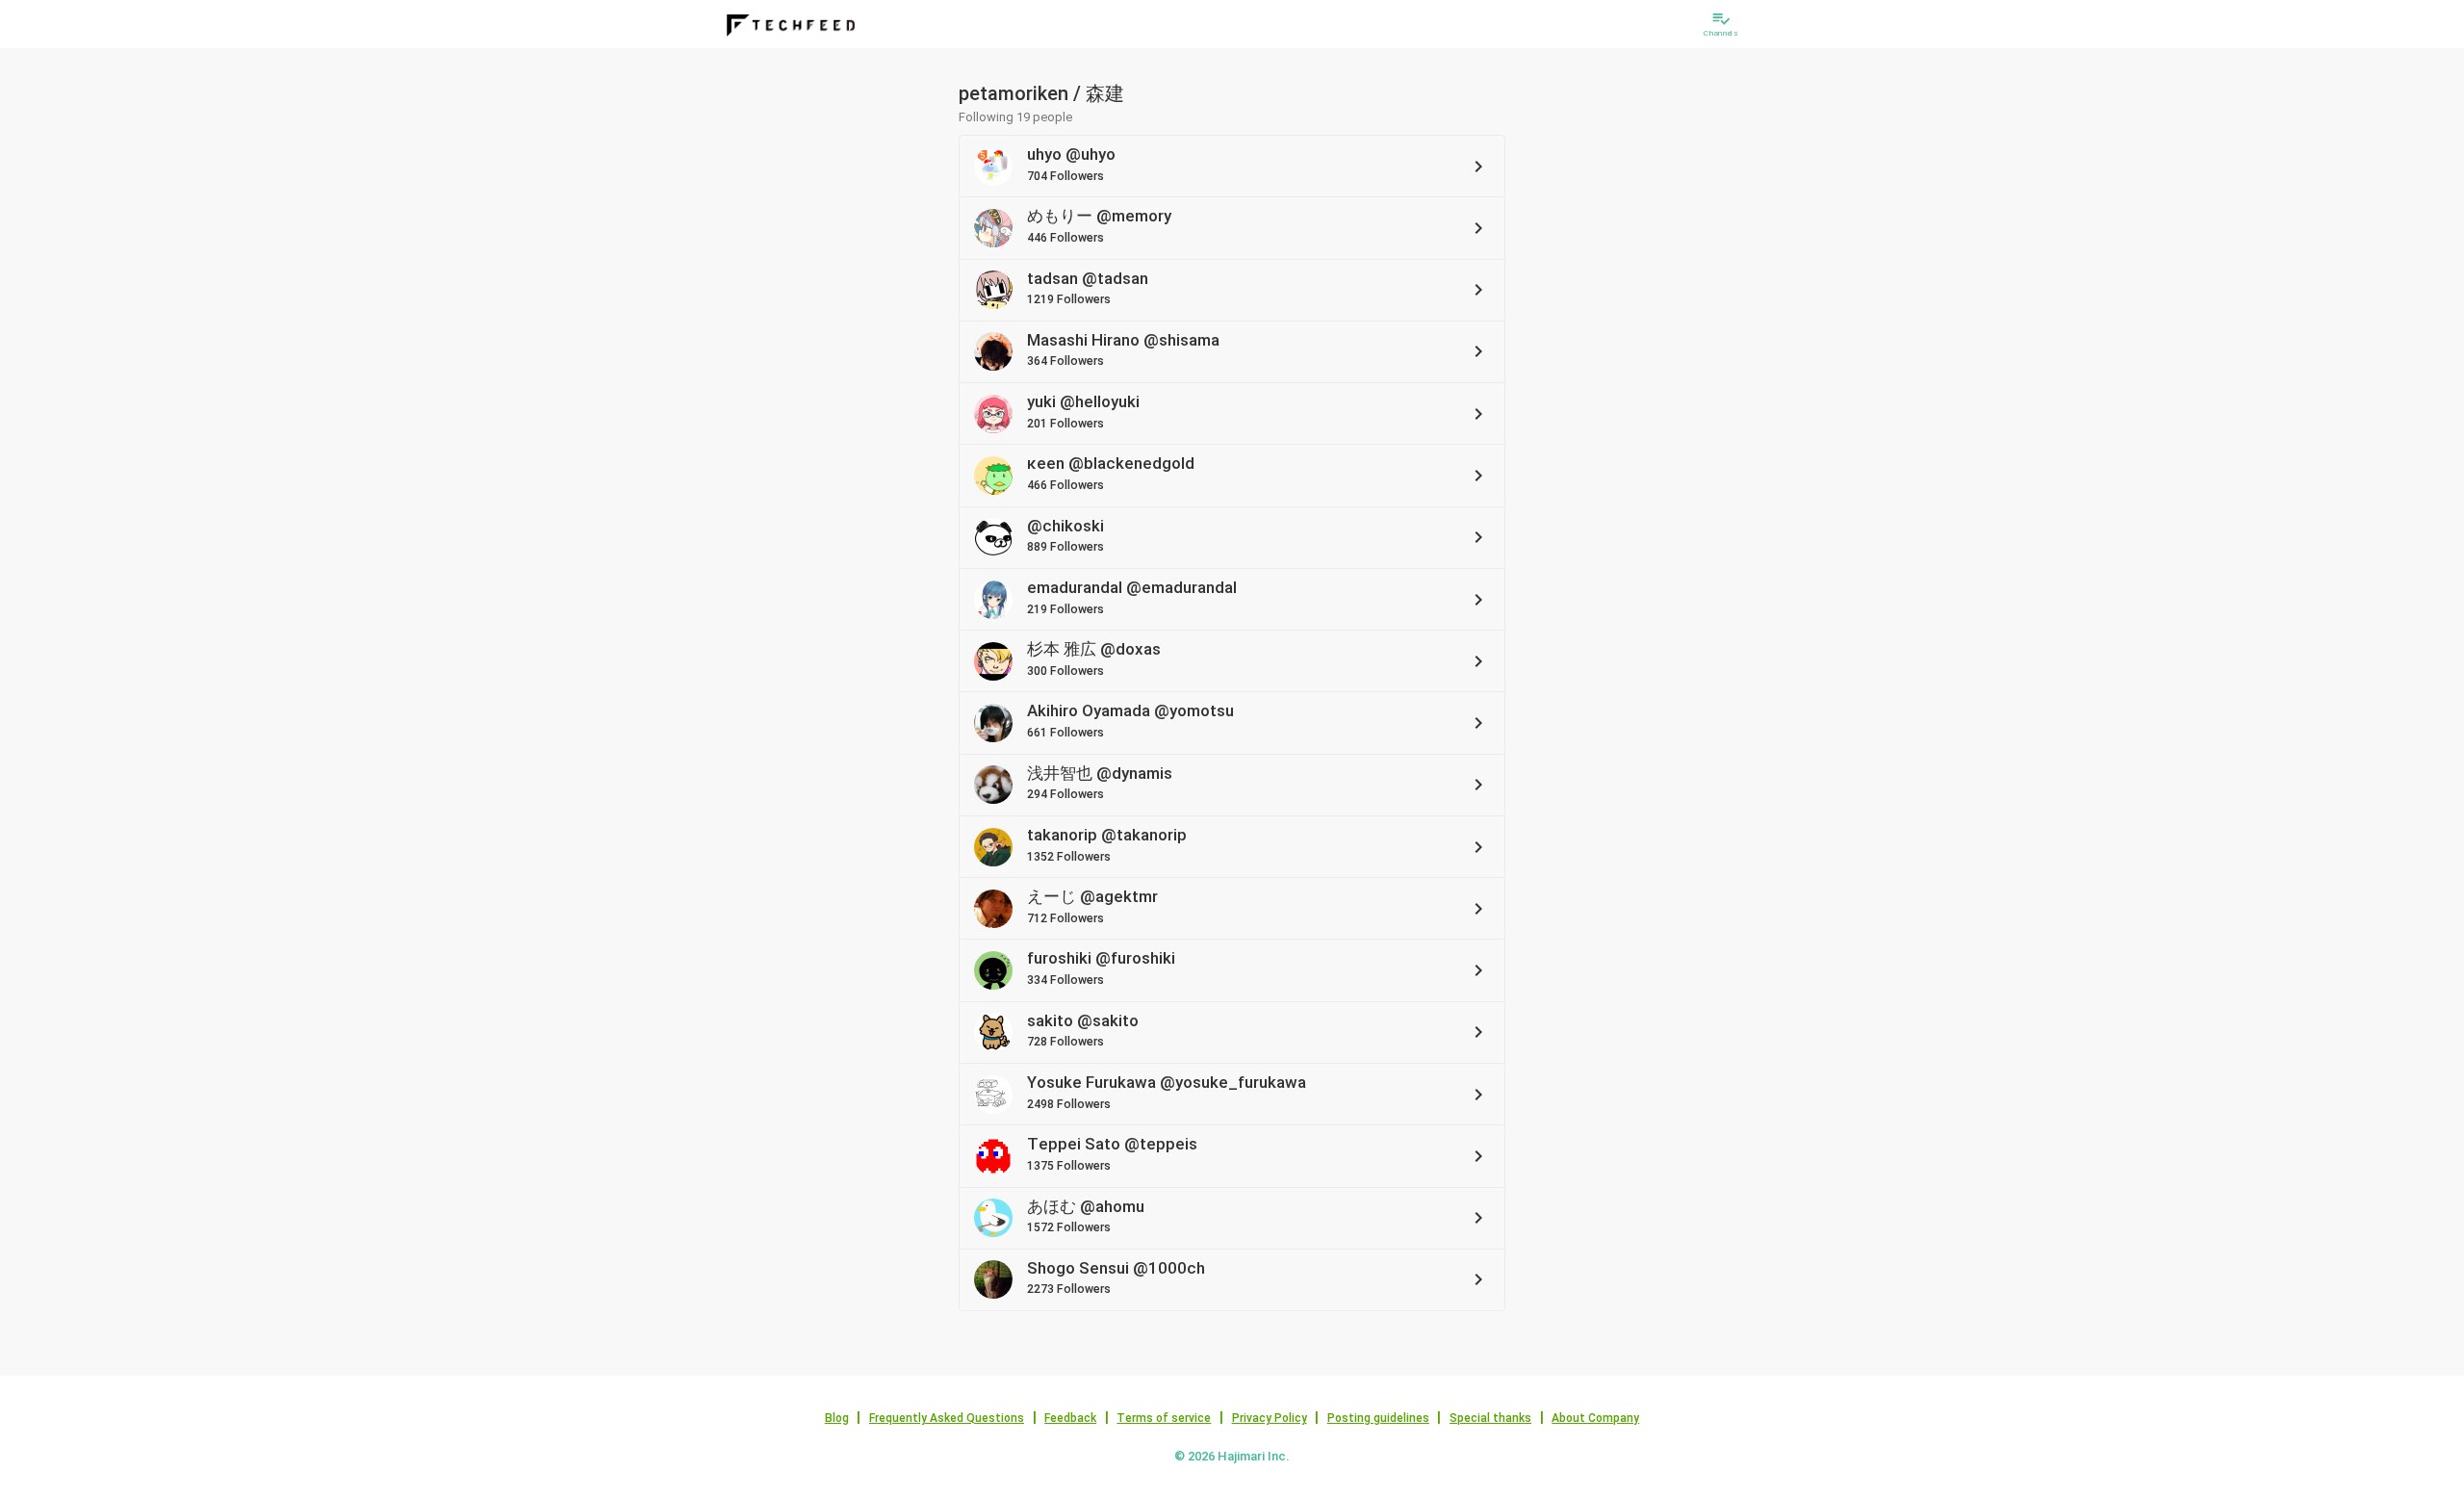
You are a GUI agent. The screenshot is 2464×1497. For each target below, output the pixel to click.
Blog (837, 1418)
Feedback (1070, 1418)
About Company (1595, 1418)
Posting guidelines (1378, 1418)
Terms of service (1164, 1418)
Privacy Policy (1270, 1418)
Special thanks (1490, 1418)
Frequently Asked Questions (947, 1418)
